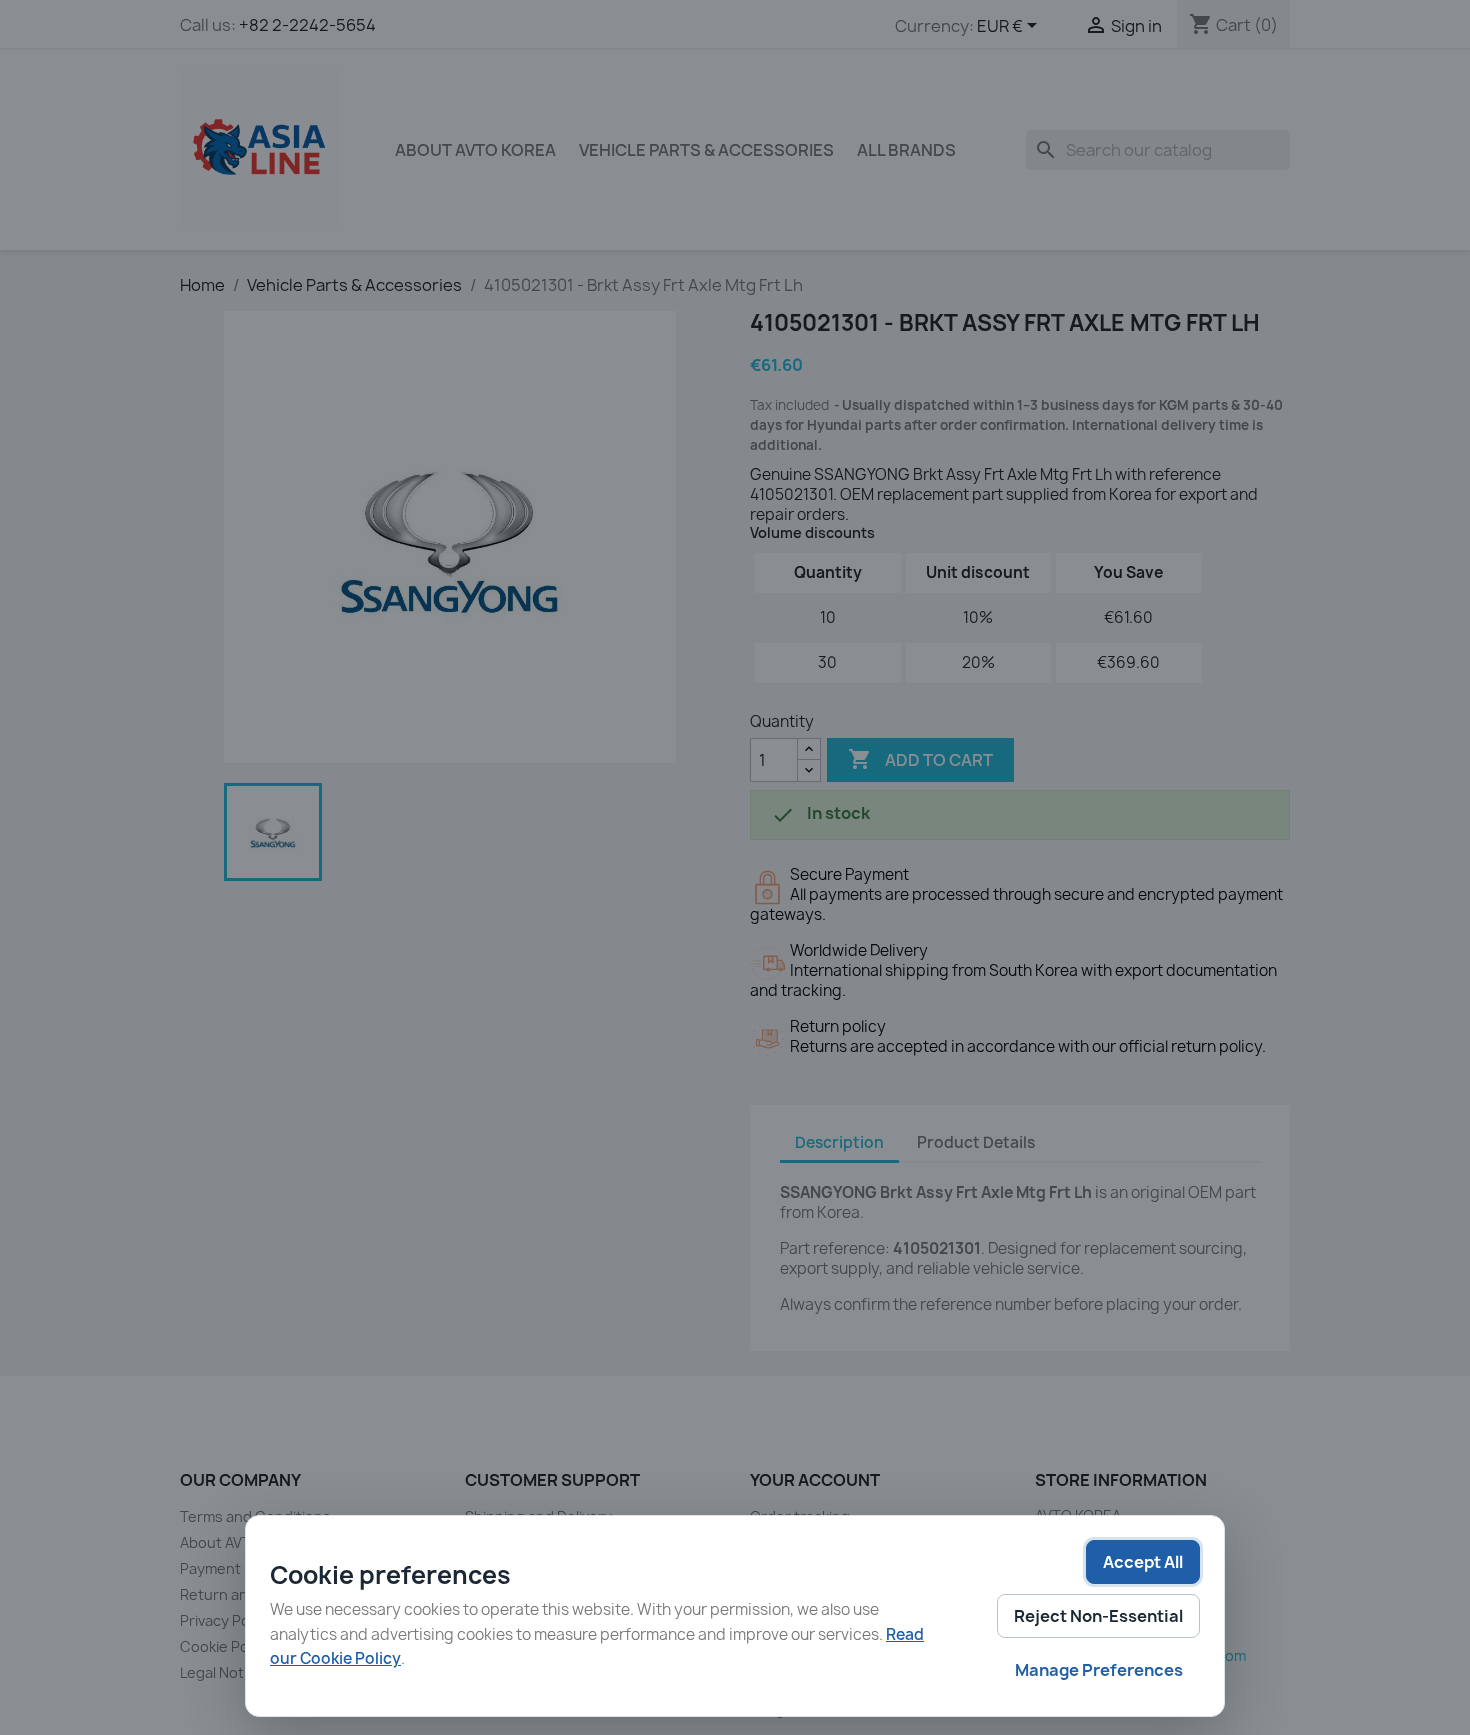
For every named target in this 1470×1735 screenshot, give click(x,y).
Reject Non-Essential (1098, 1616)
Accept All (1143, 1562)
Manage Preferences (1099, 1670)
